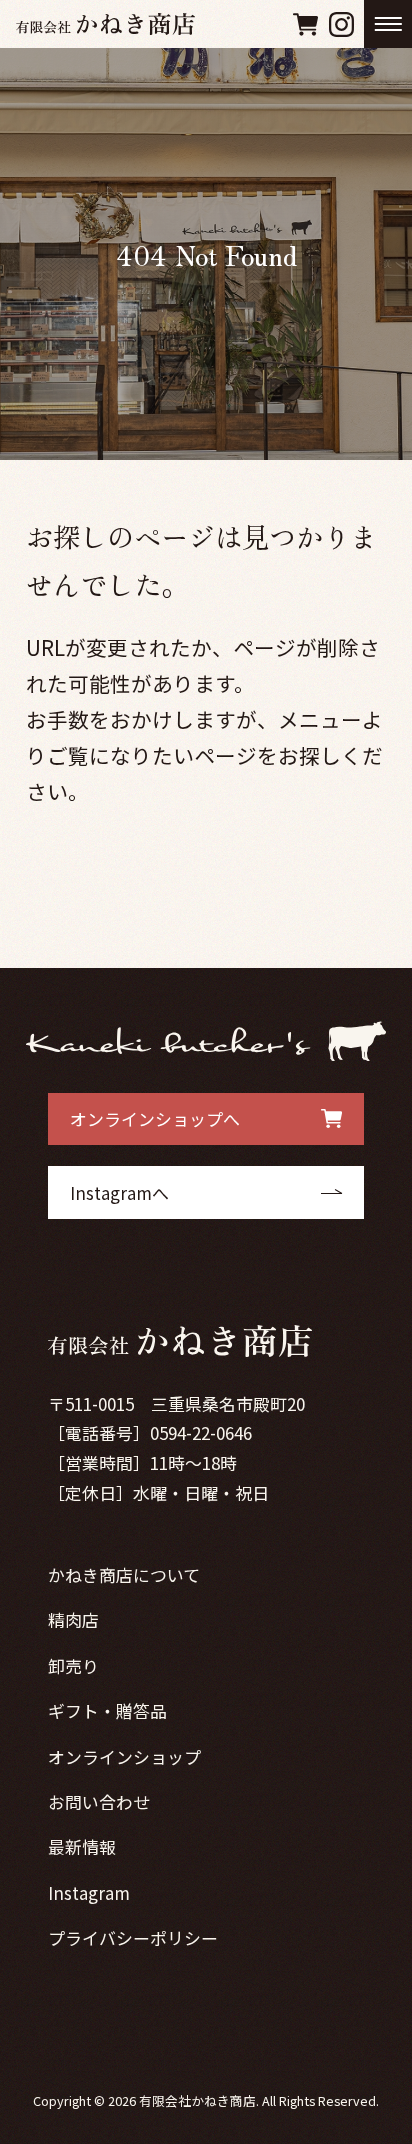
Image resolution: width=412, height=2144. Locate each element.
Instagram (89, 1892)
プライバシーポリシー (133, 1937)
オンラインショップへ (155, 1118)
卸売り (73, 1665)
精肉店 (73, 1619)
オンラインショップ (124, 1756)
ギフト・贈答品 (107, 1710)
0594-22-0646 (201, 1432)
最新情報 (82, 1846)
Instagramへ (119, 1192)
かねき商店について (124, 1574)
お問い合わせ (99, 1801)
